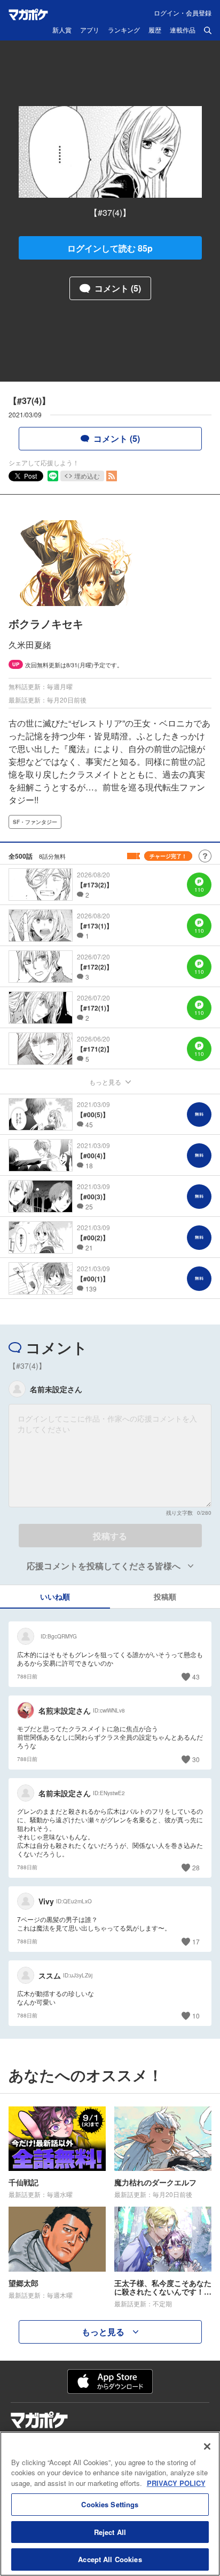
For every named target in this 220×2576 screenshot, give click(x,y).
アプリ (90, 30)
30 (196, 1759)
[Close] (207, 2446)
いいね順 (55, 1596)
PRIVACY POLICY (176, 2483)
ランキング (124, 30)
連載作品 (183, 30)
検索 (208, 30)
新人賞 (62, 30)
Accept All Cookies (110, 2559)
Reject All (110, 2532)
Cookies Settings (110, 2504)
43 (196, 1677)
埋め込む (87, 476)
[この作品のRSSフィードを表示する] (112, 476)
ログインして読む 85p (110, 248)
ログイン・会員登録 (183, 13)
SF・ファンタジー (35, 822)
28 (196, 1867)
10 (196, 2016)
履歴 (155, 30)
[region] (110, 2504)
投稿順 (165, 1596)
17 (196, 1941)
